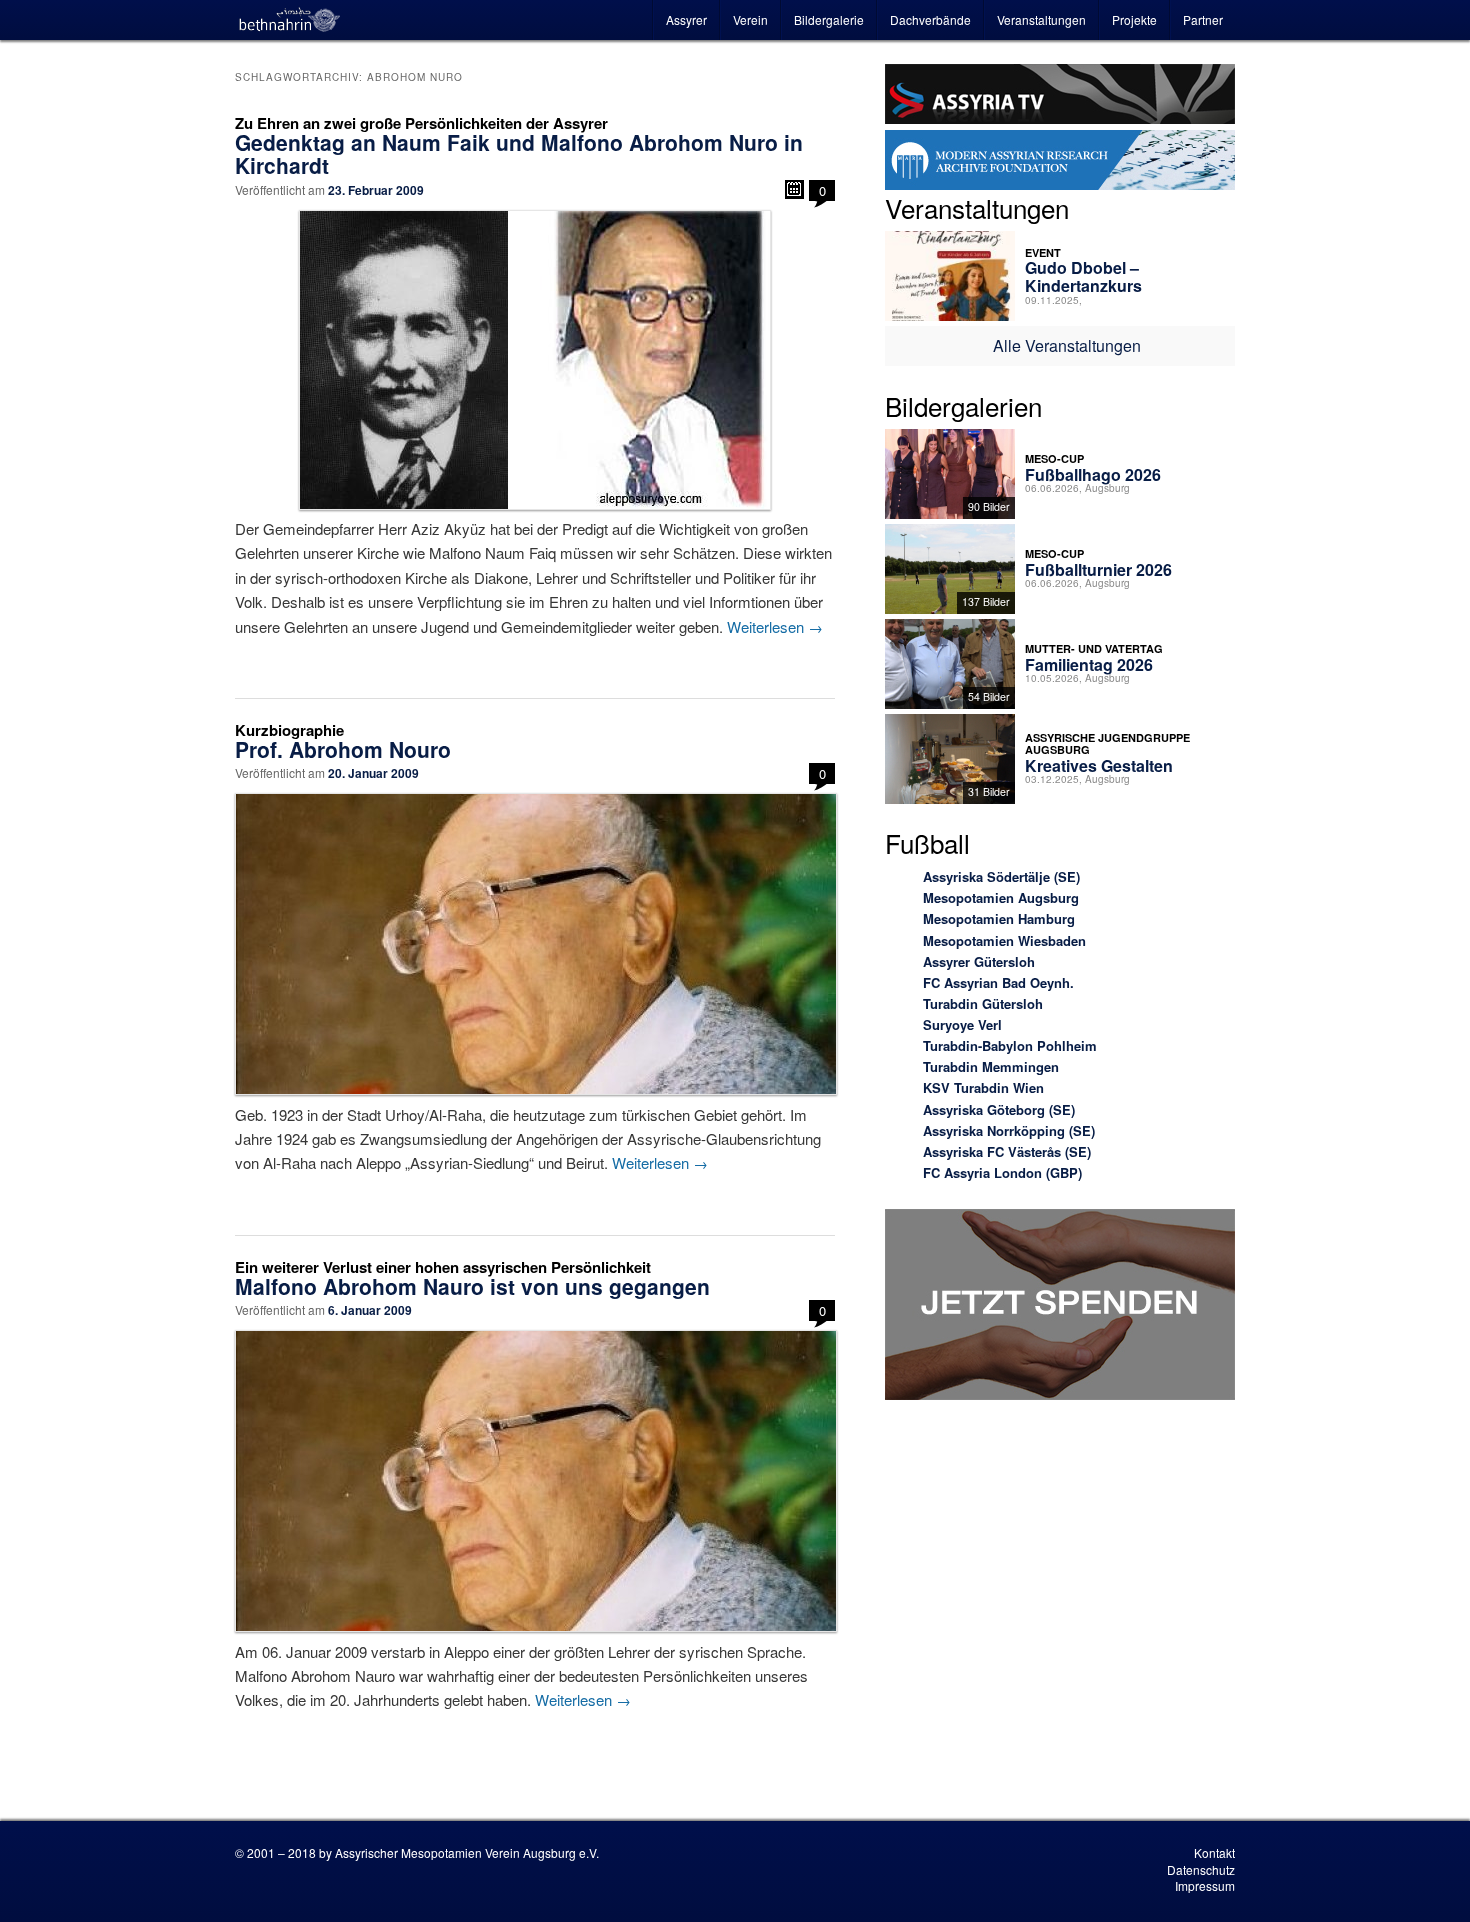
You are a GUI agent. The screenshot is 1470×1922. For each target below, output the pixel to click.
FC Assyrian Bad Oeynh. (998, 982)
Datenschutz (1201, 1869)
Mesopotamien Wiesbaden (1004, 940)
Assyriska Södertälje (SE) (1001, 876)
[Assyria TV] (1060, 97)
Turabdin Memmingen (991, 1066)
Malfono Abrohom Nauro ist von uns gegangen (472, 1286)
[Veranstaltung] (794, 189)
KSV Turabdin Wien (983, 1087)
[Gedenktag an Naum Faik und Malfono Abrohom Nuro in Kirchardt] (535, 360)
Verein (750, 19)
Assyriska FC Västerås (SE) (1007, 1151)
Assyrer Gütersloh (979, 961)
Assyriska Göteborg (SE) (999, 1109)
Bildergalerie (829, 19)
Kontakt (1214, 1852)
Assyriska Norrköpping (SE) (1009, 1130)
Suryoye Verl (962, 1024)
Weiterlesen (775, 626)
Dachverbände (930, 19)
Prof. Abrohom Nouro (343, 749)
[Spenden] (1060, 1307)
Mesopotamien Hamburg (999, 918)
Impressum (1205, 1885)
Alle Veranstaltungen (1067, 345)
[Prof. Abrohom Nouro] (535, 944)
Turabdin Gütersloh (983, 1003)
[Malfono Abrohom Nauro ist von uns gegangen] (535, 1481)
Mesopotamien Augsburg (1001, 897)
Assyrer (686, 19)
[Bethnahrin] (290, 20)
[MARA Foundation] (1060, 163)
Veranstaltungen (1041, 19)
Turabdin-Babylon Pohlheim (1010, 1045)
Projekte (1134, 19)
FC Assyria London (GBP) (1002, 1172)
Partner (1203, 19)
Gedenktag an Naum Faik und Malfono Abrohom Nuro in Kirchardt (519, 153)
